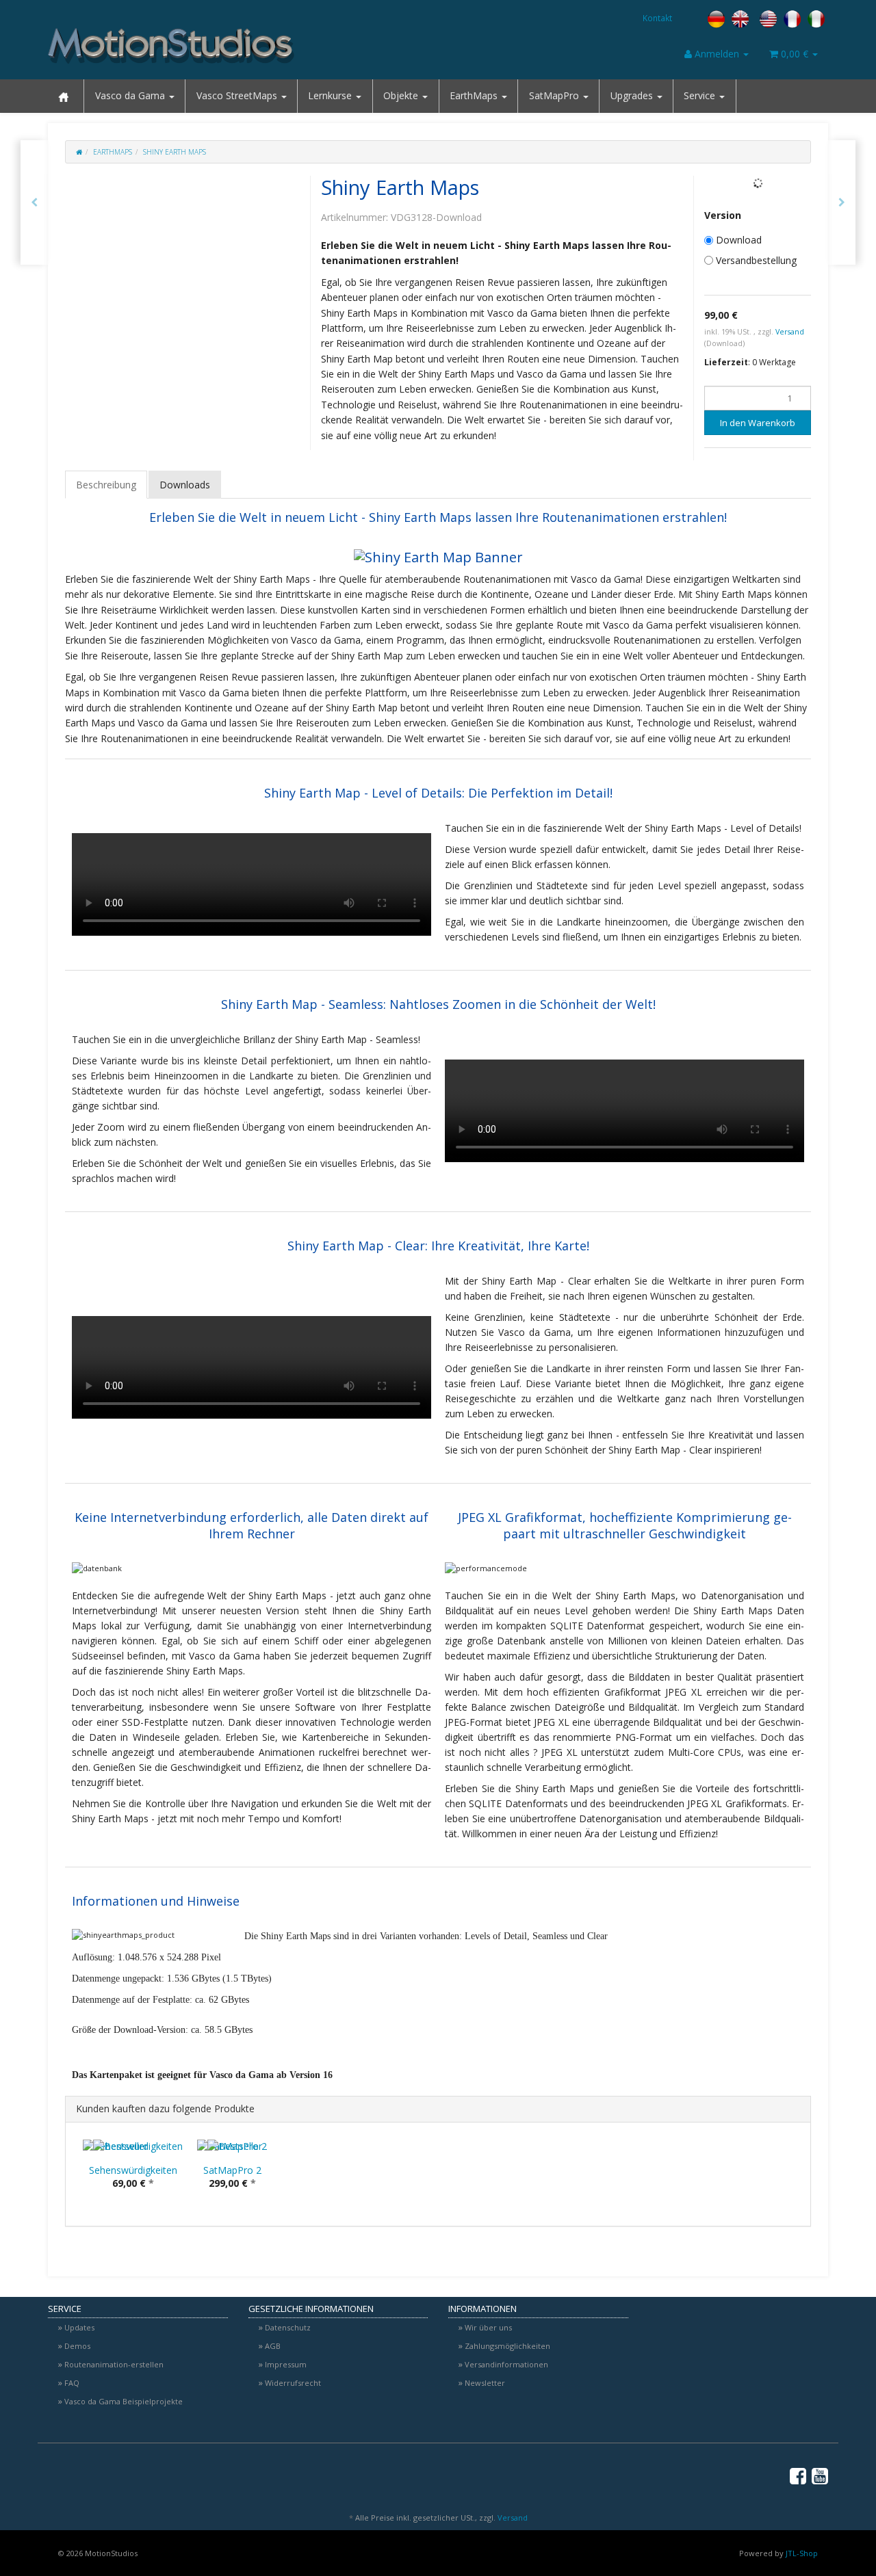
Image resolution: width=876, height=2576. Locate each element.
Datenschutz (288, 2327)
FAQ (72, 2383)
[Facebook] (861, 147)
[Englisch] (754, 18)
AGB (273, 2346)
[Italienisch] (816, 18)
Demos (77, 2346)
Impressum (286, 2364)
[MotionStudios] (171, 46)
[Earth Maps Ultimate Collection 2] (34, 202)
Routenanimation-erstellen (114, 2364)
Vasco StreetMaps (238, 95)
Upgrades (633, 95)
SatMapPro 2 (232, 2170)
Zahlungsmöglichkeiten (507, 2346)
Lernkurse (331, 95)
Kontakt (657, 18)
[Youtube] (861, 177)
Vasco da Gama (131, 95)
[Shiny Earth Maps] (842, 202)
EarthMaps (475, 95)
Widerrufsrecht (293, 2383)
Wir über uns (488, 2327)
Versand (790, 332)
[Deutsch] (716, 18)
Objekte (402, 95)
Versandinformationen (506, 2364)
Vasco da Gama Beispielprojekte (124, 2401)
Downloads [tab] (185, 485)
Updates (79, 2327)
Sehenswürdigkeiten (133, 2170)
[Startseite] (79, 152)
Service (701, 95)
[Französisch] (792, 18)
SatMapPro (555, 95)
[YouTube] (820, 2475)
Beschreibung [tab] (106, 485)
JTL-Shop (802, 2553)
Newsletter (485, 2383)
